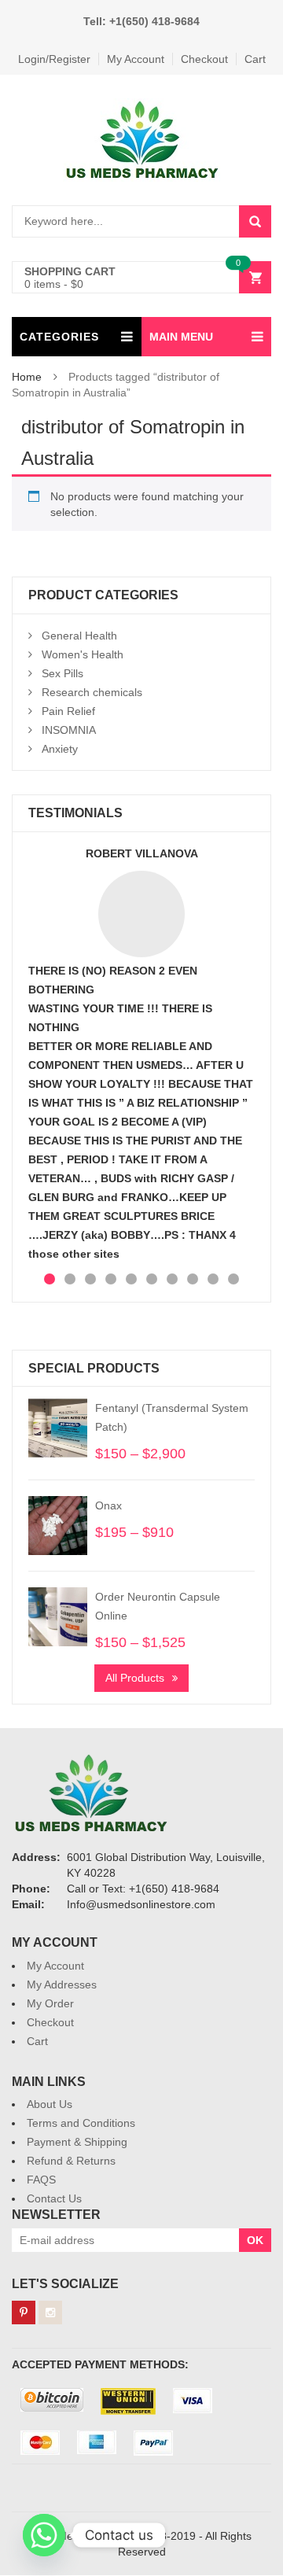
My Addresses (62, 1985)
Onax (108, 1505)
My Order (50, 2003)
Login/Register (54, 59)
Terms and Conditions (81, 2123)
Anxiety (60, 749)
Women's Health (83, 654)
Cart (255, 59)
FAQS (41, 2180)
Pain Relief (68, 711)
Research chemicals (92, 692)
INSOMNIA (69, 730)
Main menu (181, 337)
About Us (50, 2104)
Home (27, 377)
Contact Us (54, 2198)
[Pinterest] (24, 2313)
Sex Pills (62, 673)
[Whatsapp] (44, 2535)
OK (255, 2240)
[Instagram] (50, 2313)
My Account (136, 59)
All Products (135, 1678)
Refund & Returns (71, 2161)
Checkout (204, 59)
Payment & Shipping (77, 2142)
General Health (79, 636)
